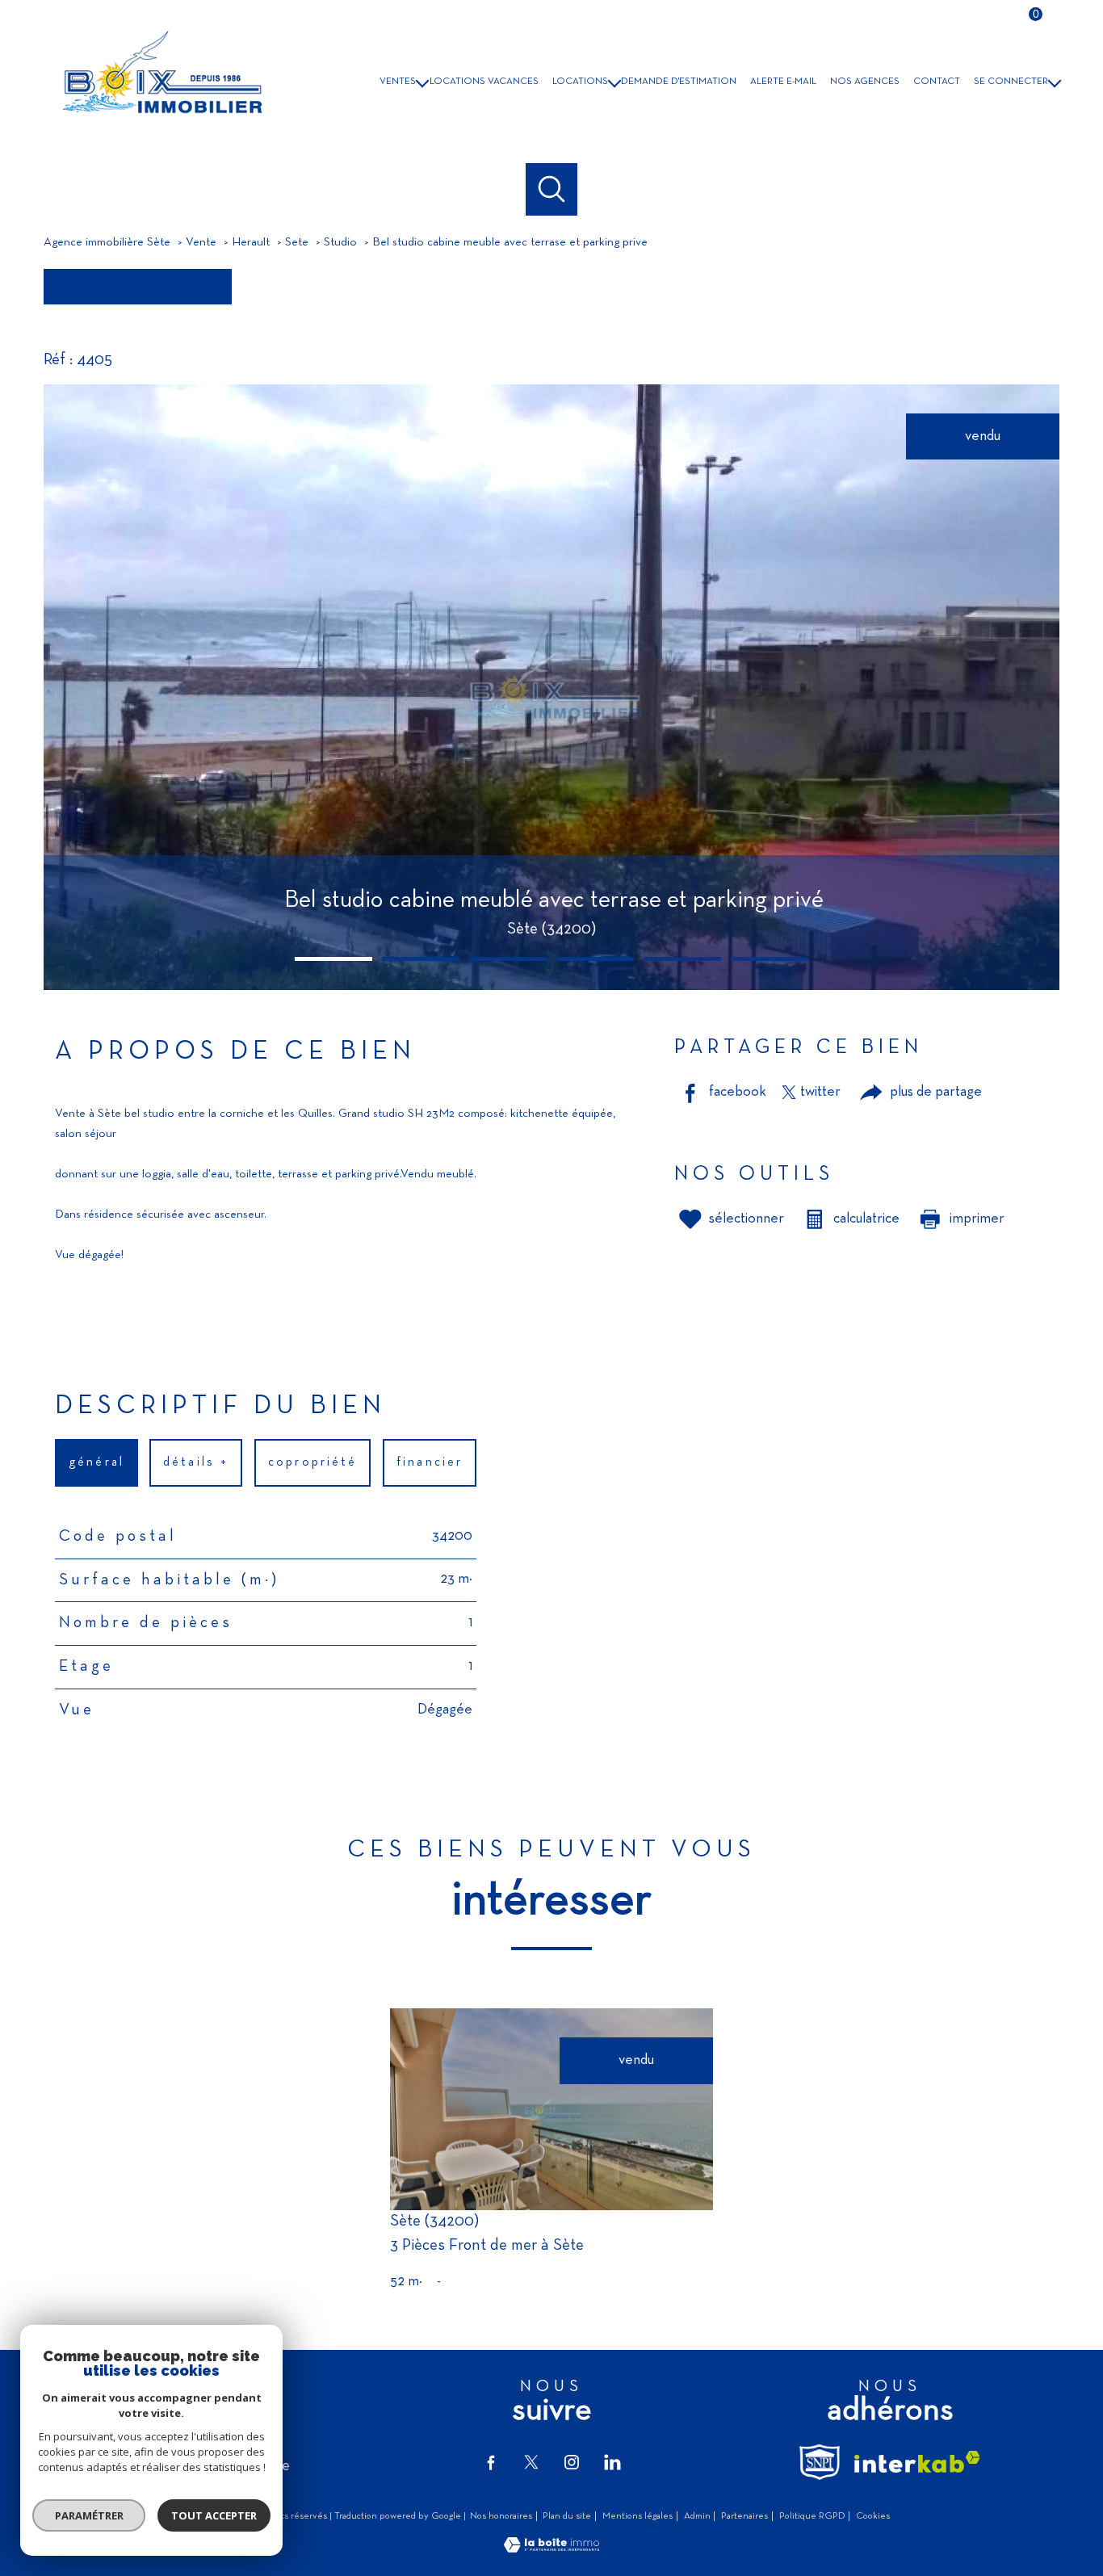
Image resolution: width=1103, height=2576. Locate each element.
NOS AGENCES (865, 82)
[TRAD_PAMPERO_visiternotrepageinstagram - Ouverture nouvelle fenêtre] (572, 2462)
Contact (937, 82)
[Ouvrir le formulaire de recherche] (552, 189)
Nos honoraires (501, 2516)
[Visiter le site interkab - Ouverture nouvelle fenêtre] (917, 2462)
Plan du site (567, 2516)
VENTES (398, 82)
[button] (333, 959)
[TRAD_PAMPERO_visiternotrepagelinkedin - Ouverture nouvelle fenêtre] (612, 2462)
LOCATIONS (580, 82)
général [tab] (96, 1462)
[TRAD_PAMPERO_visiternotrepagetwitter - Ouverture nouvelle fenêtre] (531, 2462)
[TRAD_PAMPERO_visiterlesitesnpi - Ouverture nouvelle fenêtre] (820, 2462)
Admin (697, 2516)
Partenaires (744, 2516)
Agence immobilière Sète (107, 243)
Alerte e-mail (783, 82)
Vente (201, 243)
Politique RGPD (812, 2516)
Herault (251, 243)
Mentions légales (637, 2516)
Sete (297, 243)
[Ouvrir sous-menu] (423, 81)
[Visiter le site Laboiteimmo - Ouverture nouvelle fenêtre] (551, 2549)
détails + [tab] (197, 1462)
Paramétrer (89, 2515)
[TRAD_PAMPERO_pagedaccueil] (160, 122)
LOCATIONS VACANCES (484, 82)
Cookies (873, 2516)
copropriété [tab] (312, 1462)
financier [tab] (430, 1462)
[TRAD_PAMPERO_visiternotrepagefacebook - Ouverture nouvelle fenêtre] (491, 2462)
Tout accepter (214, 2515)
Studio (340, 243)
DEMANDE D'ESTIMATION (679, 82)
